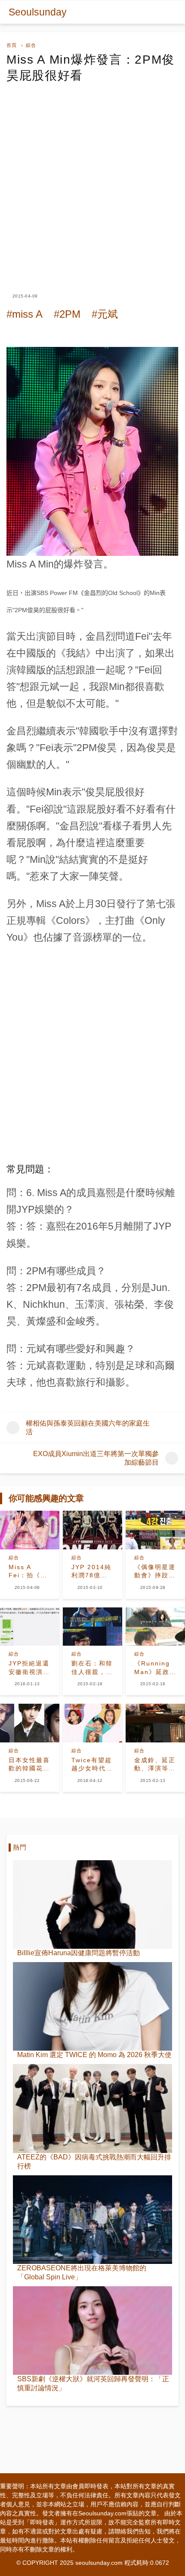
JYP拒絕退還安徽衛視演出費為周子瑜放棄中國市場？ (29, 1668)
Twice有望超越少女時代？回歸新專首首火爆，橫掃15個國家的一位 (92, 1765)
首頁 (12, 45)
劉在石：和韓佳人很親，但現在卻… (92, 1668)
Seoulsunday (38, 12)
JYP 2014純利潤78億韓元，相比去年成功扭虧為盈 (92, 1572)
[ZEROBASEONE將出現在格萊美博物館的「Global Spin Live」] (92, 2220)
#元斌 (105, 314)
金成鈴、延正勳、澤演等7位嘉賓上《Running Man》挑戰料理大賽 (155, 1765)
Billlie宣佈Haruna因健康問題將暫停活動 (79, 1953)
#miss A (25, 314)
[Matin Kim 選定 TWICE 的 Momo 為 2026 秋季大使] (92, 2006)
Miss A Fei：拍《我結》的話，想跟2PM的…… (29, 1572)
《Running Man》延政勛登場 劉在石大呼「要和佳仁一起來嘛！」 (155, 1668)
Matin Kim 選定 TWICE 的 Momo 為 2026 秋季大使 (94, 2055)
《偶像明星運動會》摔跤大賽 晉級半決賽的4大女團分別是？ (155, 1572)
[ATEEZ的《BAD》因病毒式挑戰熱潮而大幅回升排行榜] (92, 2108)
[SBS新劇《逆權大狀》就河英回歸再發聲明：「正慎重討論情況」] (92, 2331)
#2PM (67, 314)
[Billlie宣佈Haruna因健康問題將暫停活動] (92, 1904)
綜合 (31, 45)
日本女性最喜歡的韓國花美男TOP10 (29, 1765)
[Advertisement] (92, 180)
